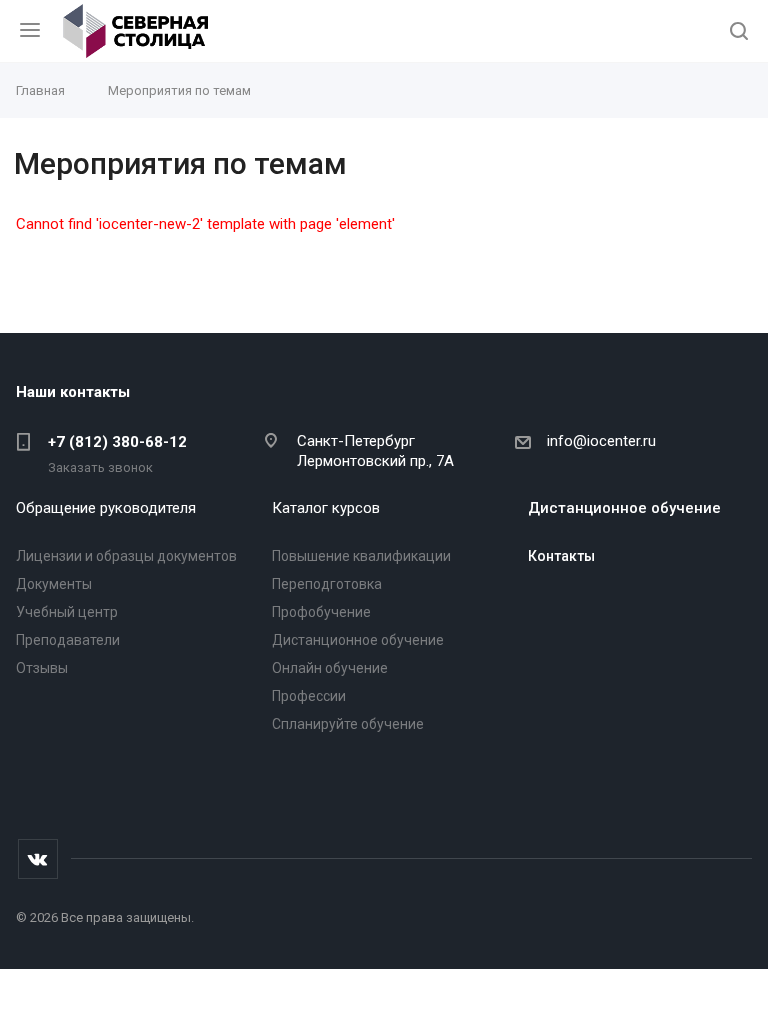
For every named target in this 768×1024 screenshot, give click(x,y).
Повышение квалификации (361, 556)
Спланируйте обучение (348, 724)
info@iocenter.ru (601, 441)
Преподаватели (68, 640)
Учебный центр (67, 612)
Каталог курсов (326, 508)
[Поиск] (739, 32)
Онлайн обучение (330, 668)
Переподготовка (327, 584)
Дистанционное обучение (358, 640)
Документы (54, 584)
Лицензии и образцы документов (126, 556)
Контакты (561, 556)
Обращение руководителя (106, 508)
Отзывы (42, 668)
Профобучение (321, 612)
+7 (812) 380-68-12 (117, 442)
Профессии (309, 696)
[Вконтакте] (38, 859)
